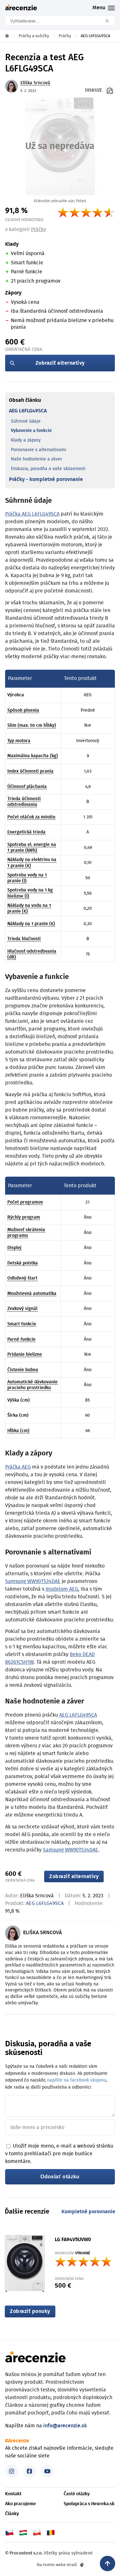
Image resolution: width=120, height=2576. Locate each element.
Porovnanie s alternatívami (39, 450)
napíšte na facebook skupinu (77, 2080)
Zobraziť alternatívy (60, 363)
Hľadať (109, 21)
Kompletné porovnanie (88, 2212)
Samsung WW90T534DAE (33, 1581)
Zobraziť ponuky (30, 2311)
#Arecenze (17, 2441)
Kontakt (13, 2494)
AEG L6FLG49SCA (28, 411)
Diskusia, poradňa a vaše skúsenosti (48, 469)
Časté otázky (77, 2494)
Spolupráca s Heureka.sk (89, 2504)
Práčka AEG (18, 1467)
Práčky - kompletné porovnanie (46, 479)
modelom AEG (62, 1589)
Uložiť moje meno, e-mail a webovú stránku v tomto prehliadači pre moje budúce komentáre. (59, 2154)
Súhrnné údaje (26, 421)
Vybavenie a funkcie (31, 431)
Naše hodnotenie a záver (36, 459)
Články (12, 2514)
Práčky (39, 229)
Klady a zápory (26, 440)
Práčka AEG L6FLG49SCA (32, 514)
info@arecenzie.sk (65, 2426)
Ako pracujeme (20, 2504)
